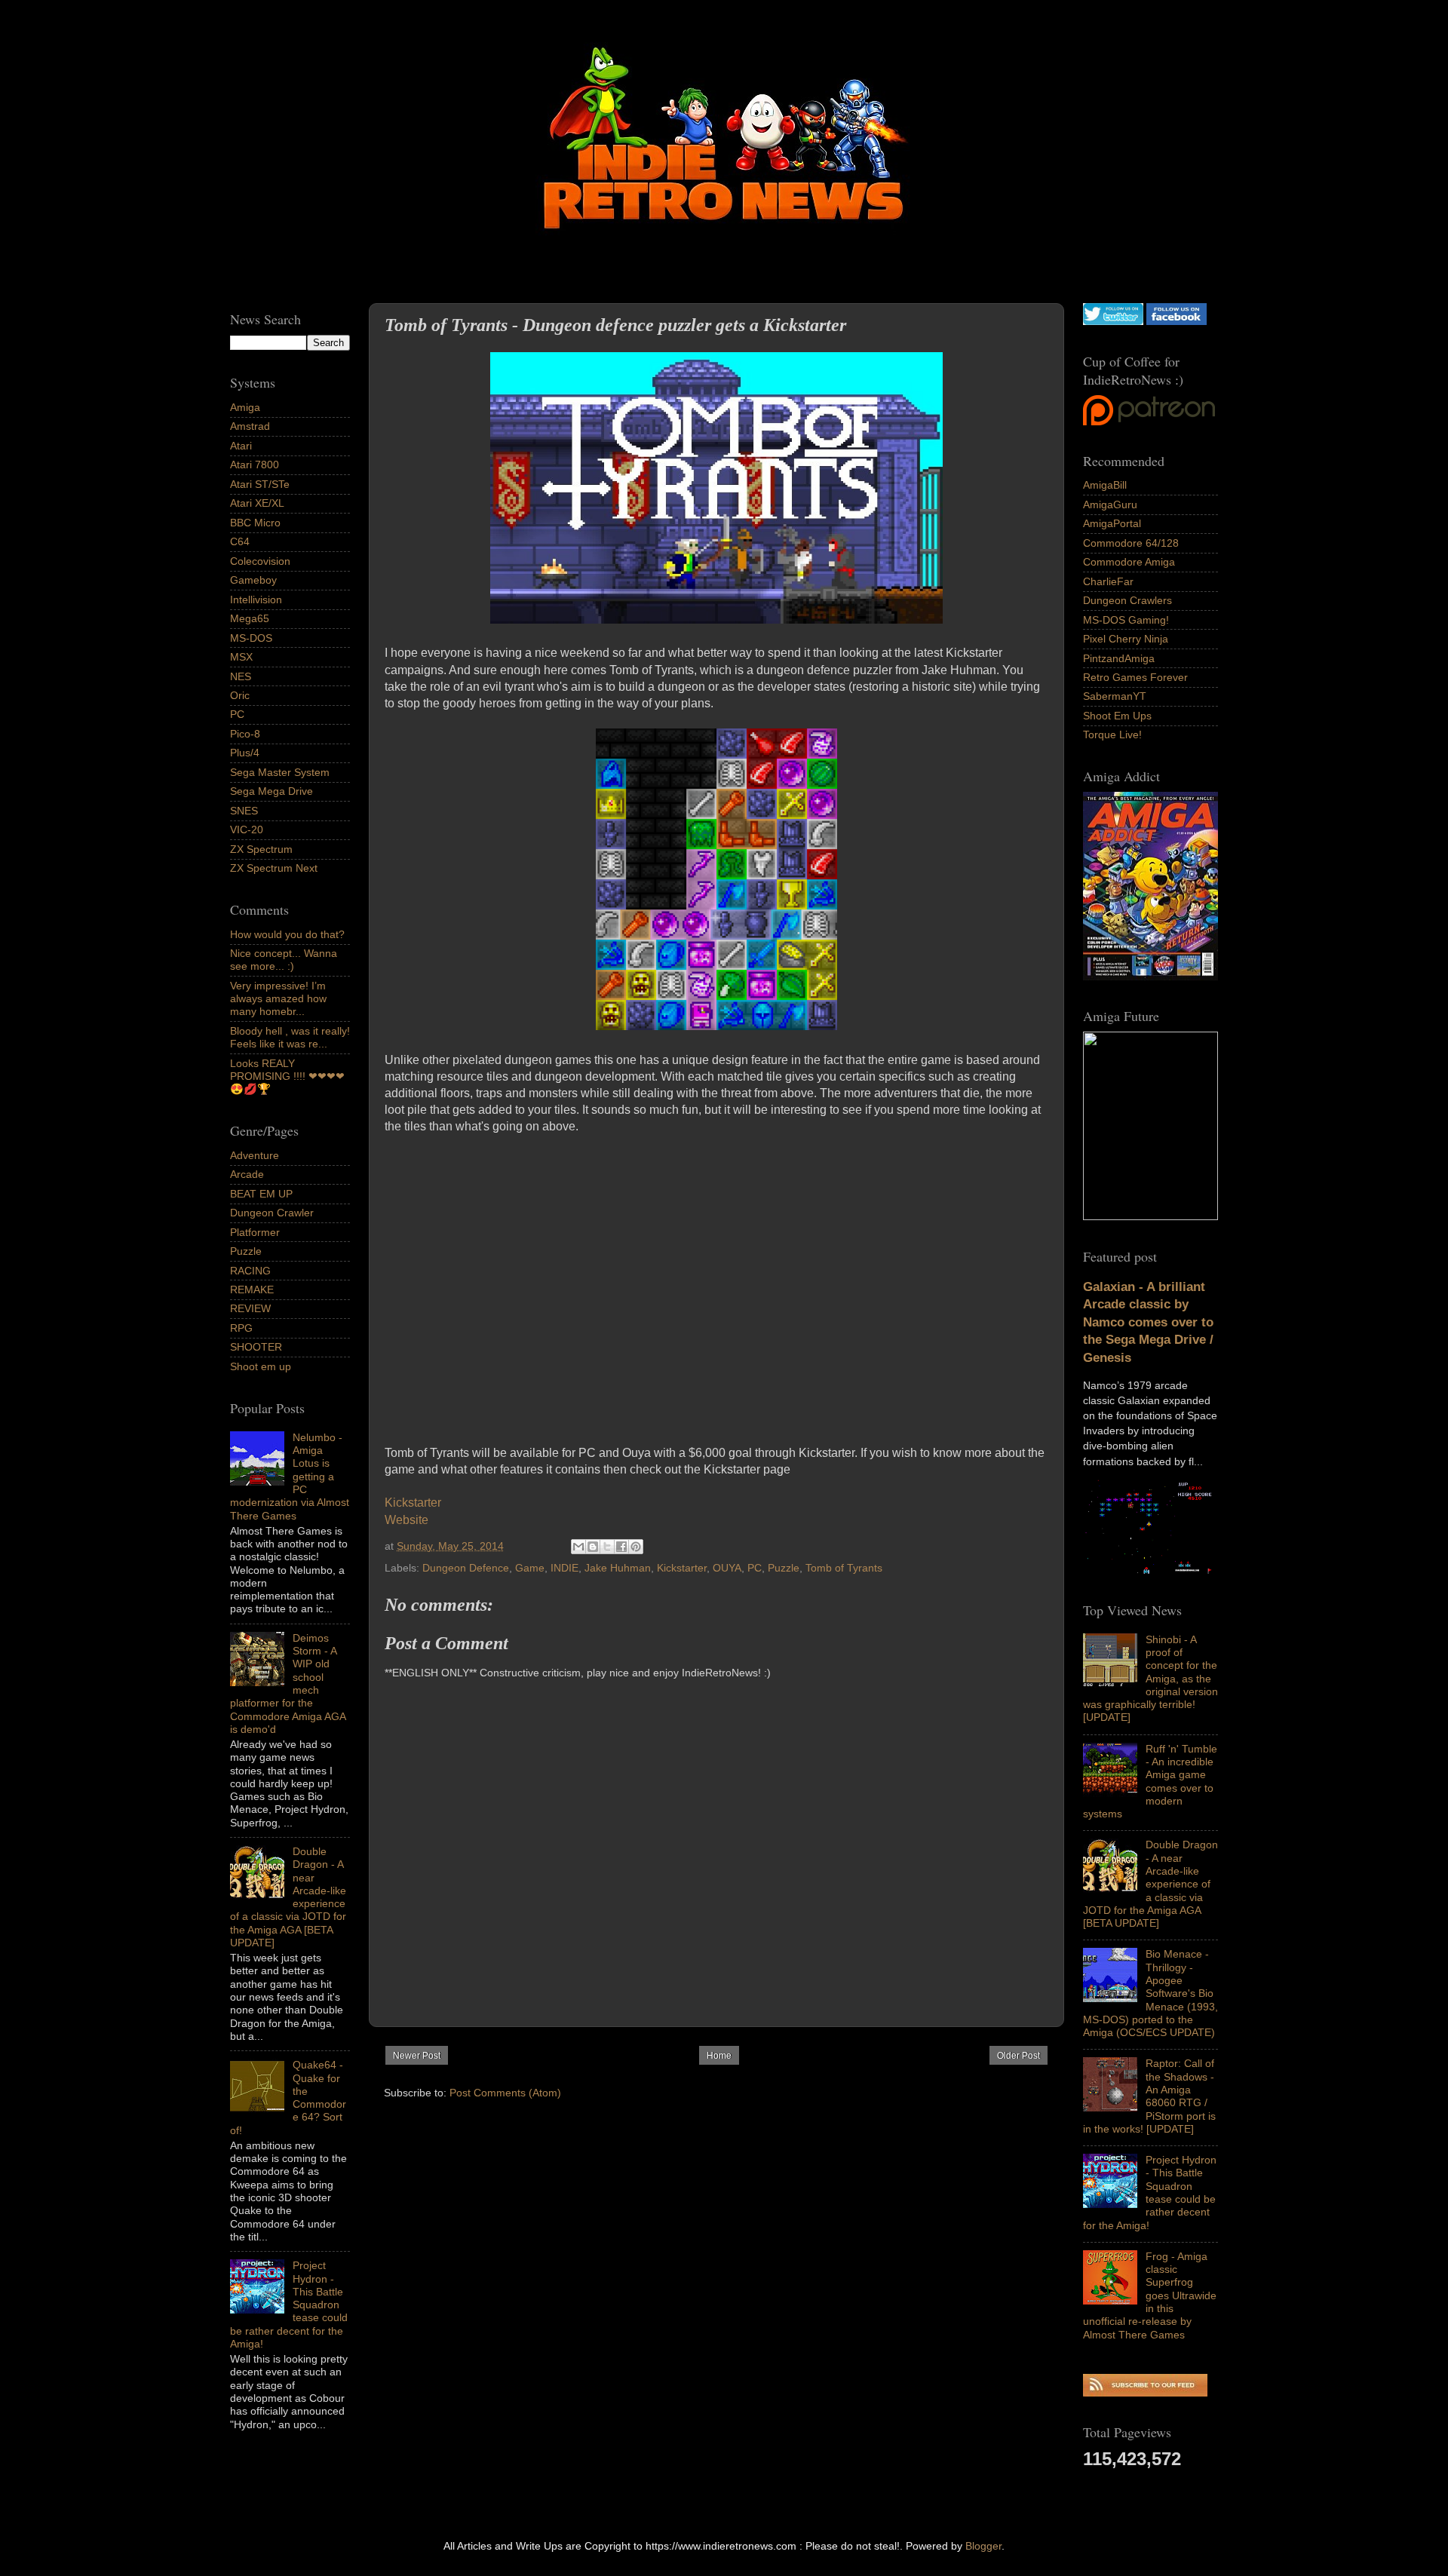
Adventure (255, 1155)
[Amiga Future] (1150, 977)
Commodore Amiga (1129, 562)
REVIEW (250, 1308)
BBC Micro (255, 523)
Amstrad (250, 426)
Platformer (255, 1232)
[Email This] (578, 1547)
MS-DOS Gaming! (1126, 620)
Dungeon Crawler (272, 1213)
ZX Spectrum (261, 849)
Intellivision (256, 600)
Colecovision (260, 561)
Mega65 (250, 618)
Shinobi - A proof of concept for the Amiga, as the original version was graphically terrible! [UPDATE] (1150, 1679)
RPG (241, 1328)
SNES (244, 811)
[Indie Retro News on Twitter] (1113, 321)
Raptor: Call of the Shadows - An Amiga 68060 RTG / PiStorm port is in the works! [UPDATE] (1149, 2096)
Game (530, 1568)
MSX (241, 657)
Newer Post (417, 2056)
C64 (240, 541)
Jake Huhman (618, 1568)
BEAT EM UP (261, 1194)
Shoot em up (261, 1366)
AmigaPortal (1112, 523)
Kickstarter (413, 1503)
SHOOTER (256, 1347)
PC (755, 1568)
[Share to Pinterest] (636, 1547)
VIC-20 (247, 830)
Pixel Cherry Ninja (1126, 639)
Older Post (1019, 2056)
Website (406, 1520)
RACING (250, 1271)
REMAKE (252, 1290)
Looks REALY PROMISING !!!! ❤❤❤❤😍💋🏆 (287, 1076)
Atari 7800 (255, 465)
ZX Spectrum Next (274, 868)
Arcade (247, 1174)
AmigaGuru (1110, 504)
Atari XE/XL (257, 503)
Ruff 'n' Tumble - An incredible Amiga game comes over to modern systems (1150, 1781)
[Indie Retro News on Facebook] (1176, 321)
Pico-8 (245, 734)
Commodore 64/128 (1131, 543)
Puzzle (784, 1568)
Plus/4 (245, 753)
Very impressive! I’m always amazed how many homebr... (278, 999)
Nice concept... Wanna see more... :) (284, 960)
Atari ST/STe (260, 484)
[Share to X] (607, 1547)
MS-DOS (251, 638)
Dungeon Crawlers (1127, 600)
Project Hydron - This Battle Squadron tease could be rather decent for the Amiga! (1150, 2192)
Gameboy (253, 580)
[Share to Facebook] (621, 1547)
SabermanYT (1115, 696)
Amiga (245, 407)
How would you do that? (287, 934)
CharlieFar (1108, 581)
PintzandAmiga (1119, 658)
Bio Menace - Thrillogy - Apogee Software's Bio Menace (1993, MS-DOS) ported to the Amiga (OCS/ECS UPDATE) (1150, 1993)
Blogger (983, 2546)
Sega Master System (280, 772)
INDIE (564, 1568)
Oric (240, 695)
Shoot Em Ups (1117, 716)
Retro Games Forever (1135, 677)
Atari (241, 446)
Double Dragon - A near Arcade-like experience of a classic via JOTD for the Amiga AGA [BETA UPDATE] (1150, 1884)
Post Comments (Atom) (505, 2093)
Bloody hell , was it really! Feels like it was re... (290, 1037)
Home (719, 2056)
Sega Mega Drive (271, 791)
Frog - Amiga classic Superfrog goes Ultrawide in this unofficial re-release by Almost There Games (1150, 2295)
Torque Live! (1112, 734)
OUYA (727, 1568)
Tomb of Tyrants (844, 1568)
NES (241, 676)
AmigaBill (1105, 485)
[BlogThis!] (593, 1547)
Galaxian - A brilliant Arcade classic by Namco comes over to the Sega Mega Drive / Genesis (1148, 1322)
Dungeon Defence (466, 1568)
